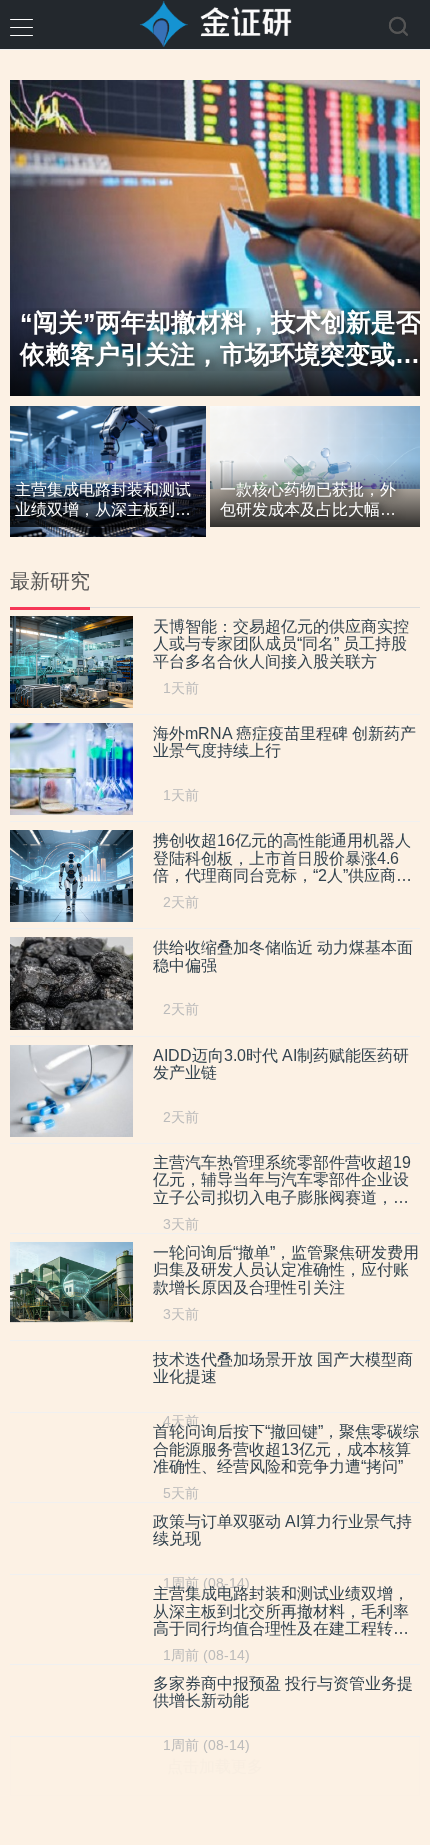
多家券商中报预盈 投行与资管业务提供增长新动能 (283, 1692)
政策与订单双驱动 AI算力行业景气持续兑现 (282, 1530)
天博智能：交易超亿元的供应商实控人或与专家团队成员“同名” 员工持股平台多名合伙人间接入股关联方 (281, 644)
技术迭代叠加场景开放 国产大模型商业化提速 (283, 1368)
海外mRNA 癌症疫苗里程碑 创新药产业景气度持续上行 (284, 742)
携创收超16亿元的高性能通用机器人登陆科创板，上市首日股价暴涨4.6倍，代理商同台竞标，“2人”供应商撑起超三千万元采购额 (282, 858)
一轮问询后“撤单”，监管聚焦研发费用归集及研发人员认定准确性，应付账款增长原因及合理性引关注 (286, 1270)
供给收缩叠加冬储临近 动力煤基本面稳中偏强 (283, 956)
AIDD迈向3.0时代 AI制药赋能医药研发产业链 (281, 1064)
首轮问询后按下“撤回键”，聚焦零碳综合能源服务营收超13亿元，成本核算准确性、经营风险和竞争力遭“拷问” (286, 1449)
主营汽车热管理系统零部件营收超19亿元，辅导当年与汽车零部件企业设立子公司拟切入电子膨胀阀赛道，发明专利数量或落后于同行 (282, 1180)
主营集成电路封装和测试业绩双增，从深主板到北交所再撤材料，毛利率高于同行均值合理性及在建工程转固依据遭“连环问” (281, 1611)
